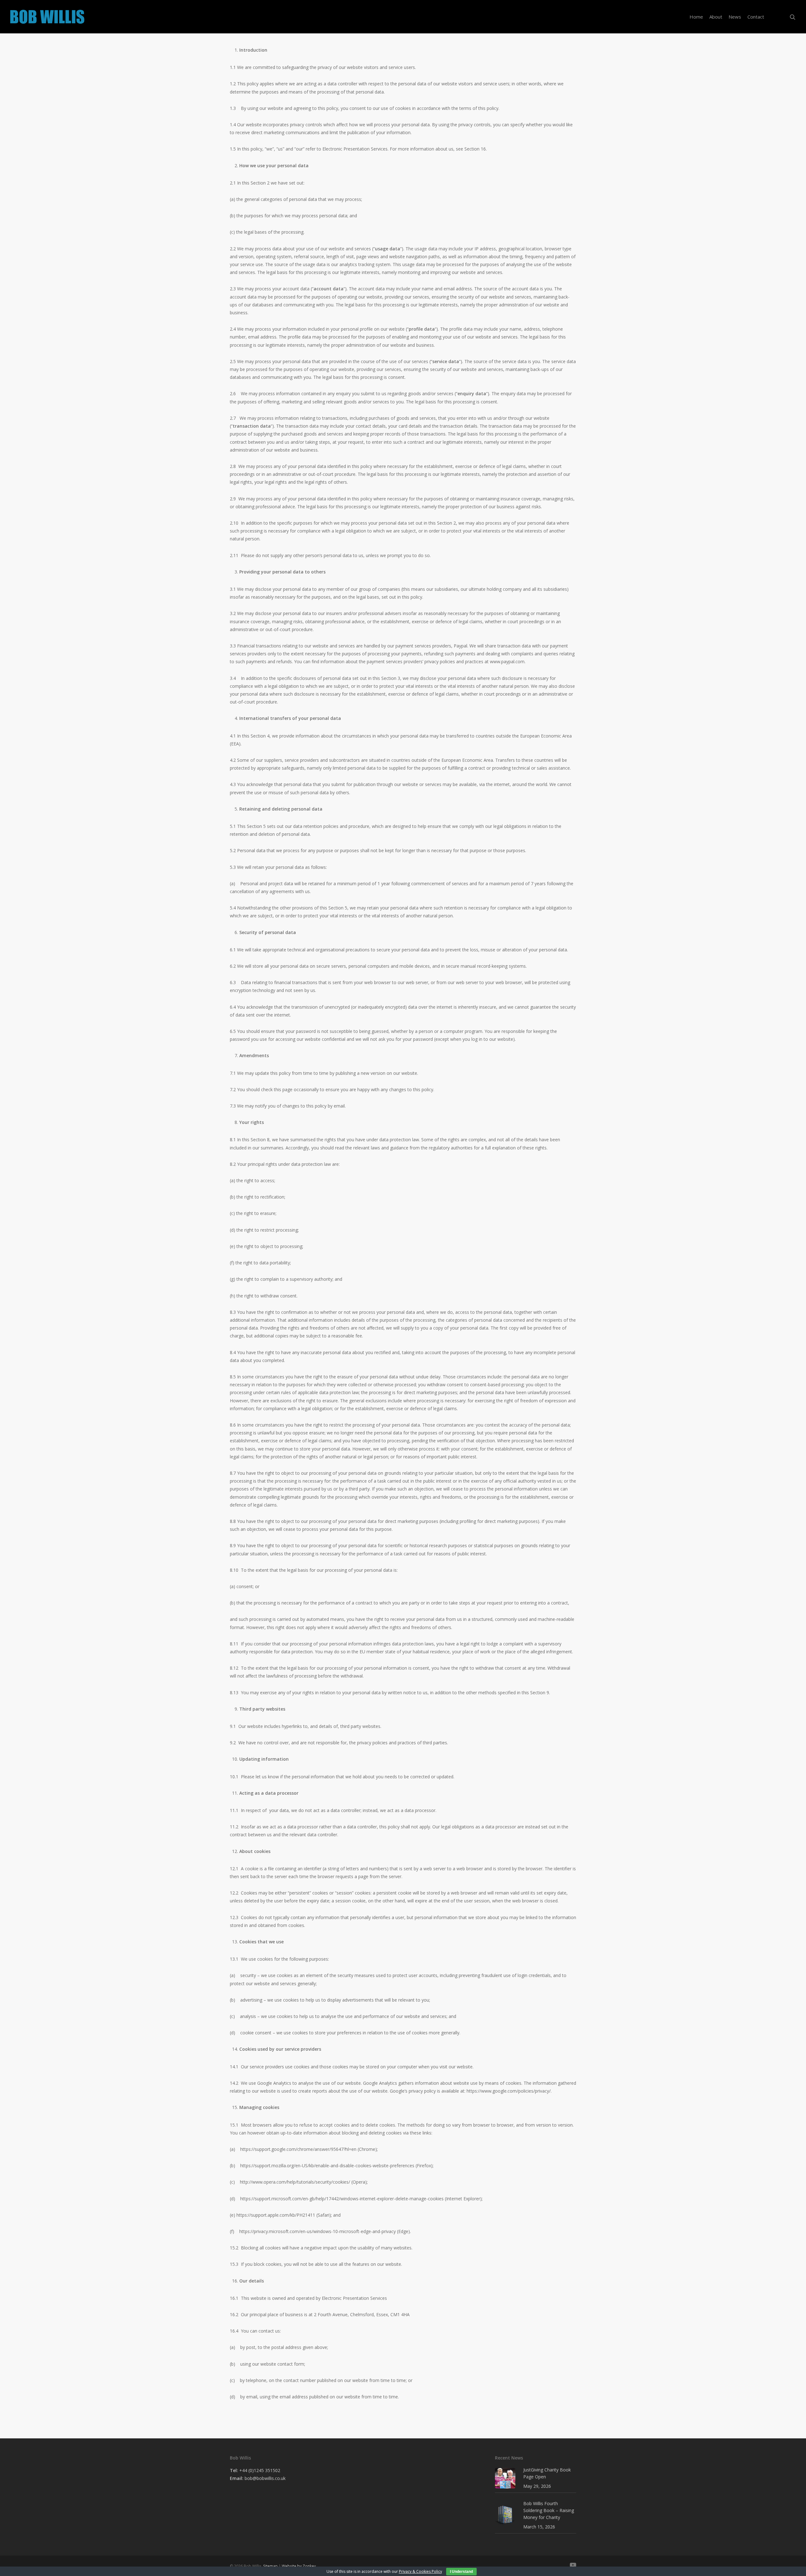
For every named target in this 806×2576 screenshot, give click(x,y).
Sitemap (270, 2566)
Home (696, 17)
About (716, 17)
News (735, 17)
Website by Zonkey (299, 2566)
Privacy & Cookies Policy (420, 2571)
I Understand (461, 2572)
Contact (756, 17)
